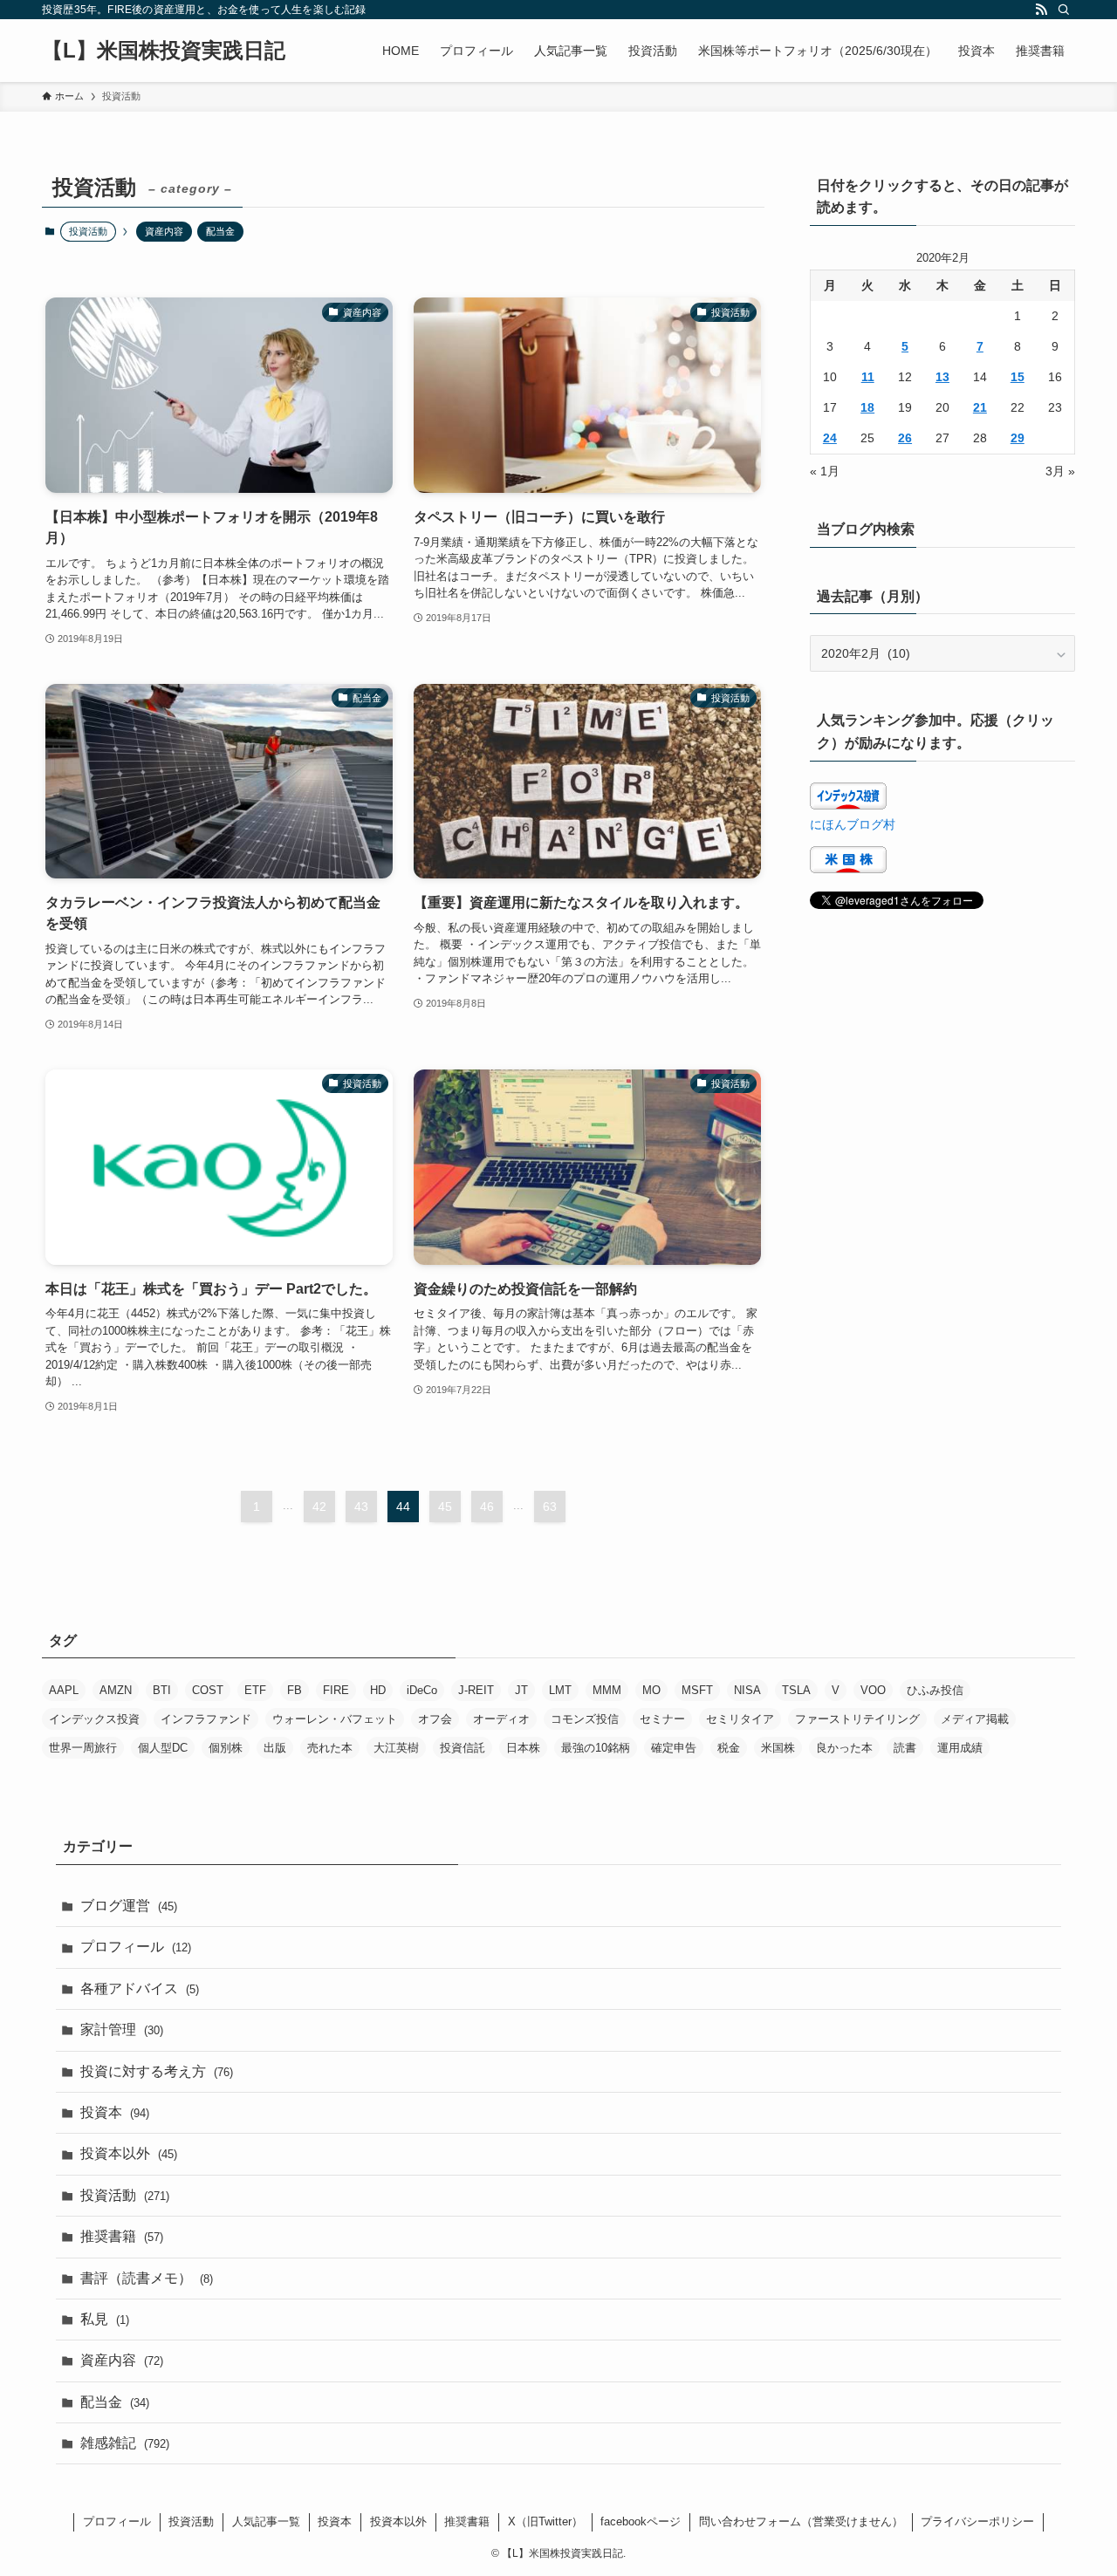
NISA (747, 1690)
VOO (873, 1690)
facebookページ (641, 2521)
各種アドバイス (140, 1988)
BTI (162, 1690)
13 (942, 377)
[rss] (1041, 10)
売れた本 (330, 1748)
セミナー (662, 1719)
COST (208, 1690)
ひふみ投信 (935, 1690)
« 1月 (825, 471)
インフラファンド (206, 1719)
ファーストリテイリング (857, 1719)
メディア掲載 (975, 1719)
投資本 (115, 2112)
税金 (729, 1748)
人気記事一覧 (266, 2521)
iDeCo (422, 1690)
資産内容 (164, 231)
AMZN (116, 1690)
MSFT (697, 1690)
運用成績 (960, 1748)
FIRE (336, 1690)
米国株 (778, 1748)
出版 (275, 1748)
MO (651, 1690)
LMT (560, 1690)
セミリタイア (740, 1719)
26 (905, 438)
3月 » (1060, 471)
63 (550, 1507)
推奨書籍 (122, 2236)
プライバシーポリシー (977, 2521)
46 (487, 1507)
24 (830, 438)
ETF (255, 1690)
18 (867, 407)
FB (295, 1690)
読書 (905, 1748)
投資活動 (125, 2195)
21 (980, 407)
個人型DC (163, 1748)
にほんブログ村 (853, 824)
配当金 (220, 231)
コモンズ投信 (585, 1719)
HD (378, 1690)
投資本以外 (129, 2153)
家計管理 (122, 2029)
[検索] (1064, 10)
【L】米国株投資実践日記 (164, 51)
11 (868, 377)
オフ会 (435, 1719)
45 (445, 1507)
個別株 (226, 1748)
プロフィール (136, 1947)
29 (1018, 438)
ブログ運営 (129, 1906)
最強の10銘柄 (596, 1748)
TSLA (796, 1690)
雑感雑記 (125, 2443)
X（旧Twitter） (545, 2521)
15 (1018, 377)
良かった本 (844, 1748)
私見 (105, 2319)
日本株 (523, 1748)
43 (361, 1507)
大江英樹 (396, 1748)
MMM (607, 1690)
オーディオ (501, 1719)
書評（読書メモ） (147, 2278)
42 (319, 1507)
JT (521, 1690)
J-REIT (476, 1690)
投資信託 (463, 1748)
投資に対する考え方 (157, 2071)
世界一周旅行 (83, 1748)
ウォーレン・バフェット (335, 1719)
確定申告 (674, 1748)
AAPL (64, 1690)
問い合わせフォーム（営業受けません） (801, 2521)
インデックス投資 (94, 1719)
